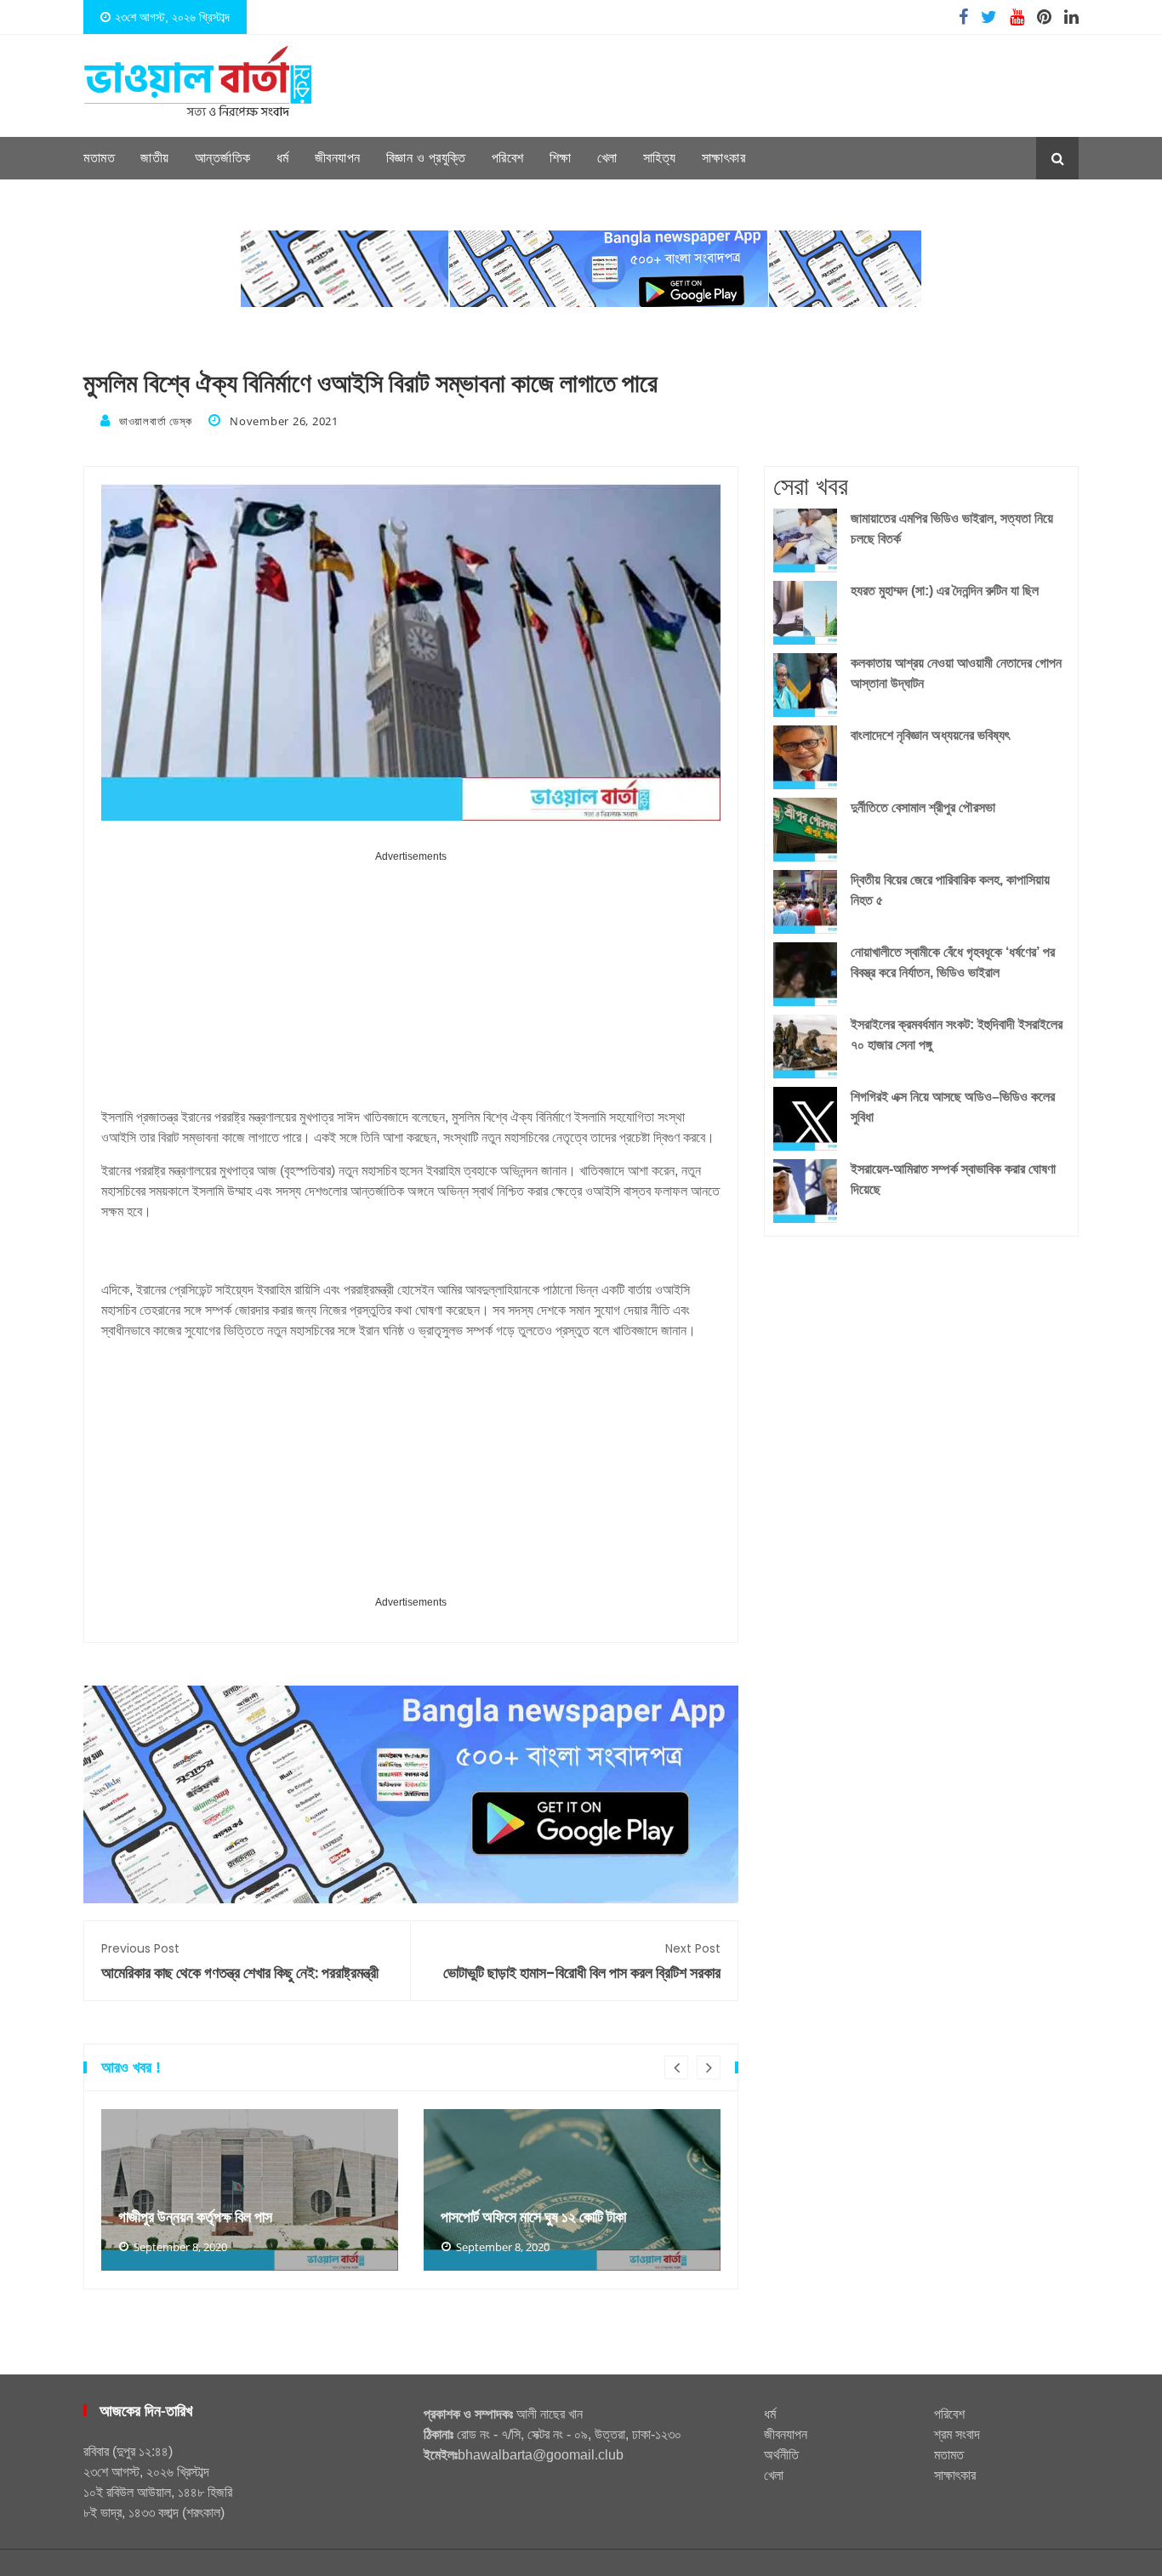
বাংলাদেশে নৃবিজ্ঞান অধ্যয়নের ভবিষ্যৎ (930, 735)
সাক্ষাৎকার (724, 158)
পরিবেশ (508, 158)
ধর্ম (283, 158)
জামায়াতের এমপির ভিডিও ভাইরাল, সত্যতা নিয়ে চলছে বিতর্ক (952, 529)
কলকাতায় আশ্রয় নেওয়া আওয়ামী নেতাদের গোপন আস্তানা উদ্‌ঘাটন (956, 673)
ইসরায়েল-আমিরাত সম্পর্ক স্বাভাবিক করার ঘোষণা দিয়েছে (953, 1179)
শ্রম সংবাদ (957, 2434)
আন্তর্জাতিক (223, 158)
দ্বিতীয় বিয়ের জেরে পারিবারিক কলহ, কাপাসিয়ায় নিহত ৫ (950, 890)
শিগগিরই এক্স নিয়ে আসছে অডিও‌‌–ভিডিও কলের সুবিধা (953, 1107)
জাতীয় (155, 158)
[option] (250, 2190)
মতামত (99, 158)
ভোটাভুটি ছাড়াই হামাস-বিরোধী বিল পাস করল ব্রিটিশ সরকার (582, 1962)
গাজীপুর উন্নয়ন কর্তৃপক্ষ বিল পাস (195, 2217)
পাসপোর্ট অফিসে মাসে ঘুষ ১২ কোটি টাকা (533, 2217)
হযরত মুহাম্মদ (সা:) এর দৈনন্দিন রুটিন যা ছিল (945, 591)
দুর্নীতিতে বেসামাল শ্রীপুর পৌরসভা (923, 807)
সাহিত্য (660, 158)
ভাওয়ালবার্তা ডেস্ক (155, 421)
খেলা (607, 158)
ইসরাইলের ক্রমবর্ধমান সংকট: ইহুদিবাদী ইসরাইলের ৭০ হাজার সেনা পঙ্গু (957, 1035)
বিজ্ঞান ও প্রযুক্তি (426, 158)
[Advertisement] (411, 986)
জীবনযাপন (338, 158)
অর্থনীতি (781, 2455)
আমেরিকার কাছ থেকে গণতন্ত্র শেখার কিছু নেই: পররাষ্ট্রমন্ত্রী (240, 1962)
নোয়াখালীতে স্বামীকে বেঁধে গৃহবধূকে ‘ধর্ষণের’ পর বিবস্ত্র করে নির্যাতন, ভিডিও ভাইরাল (953, 962)
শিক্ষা (561, 158)
